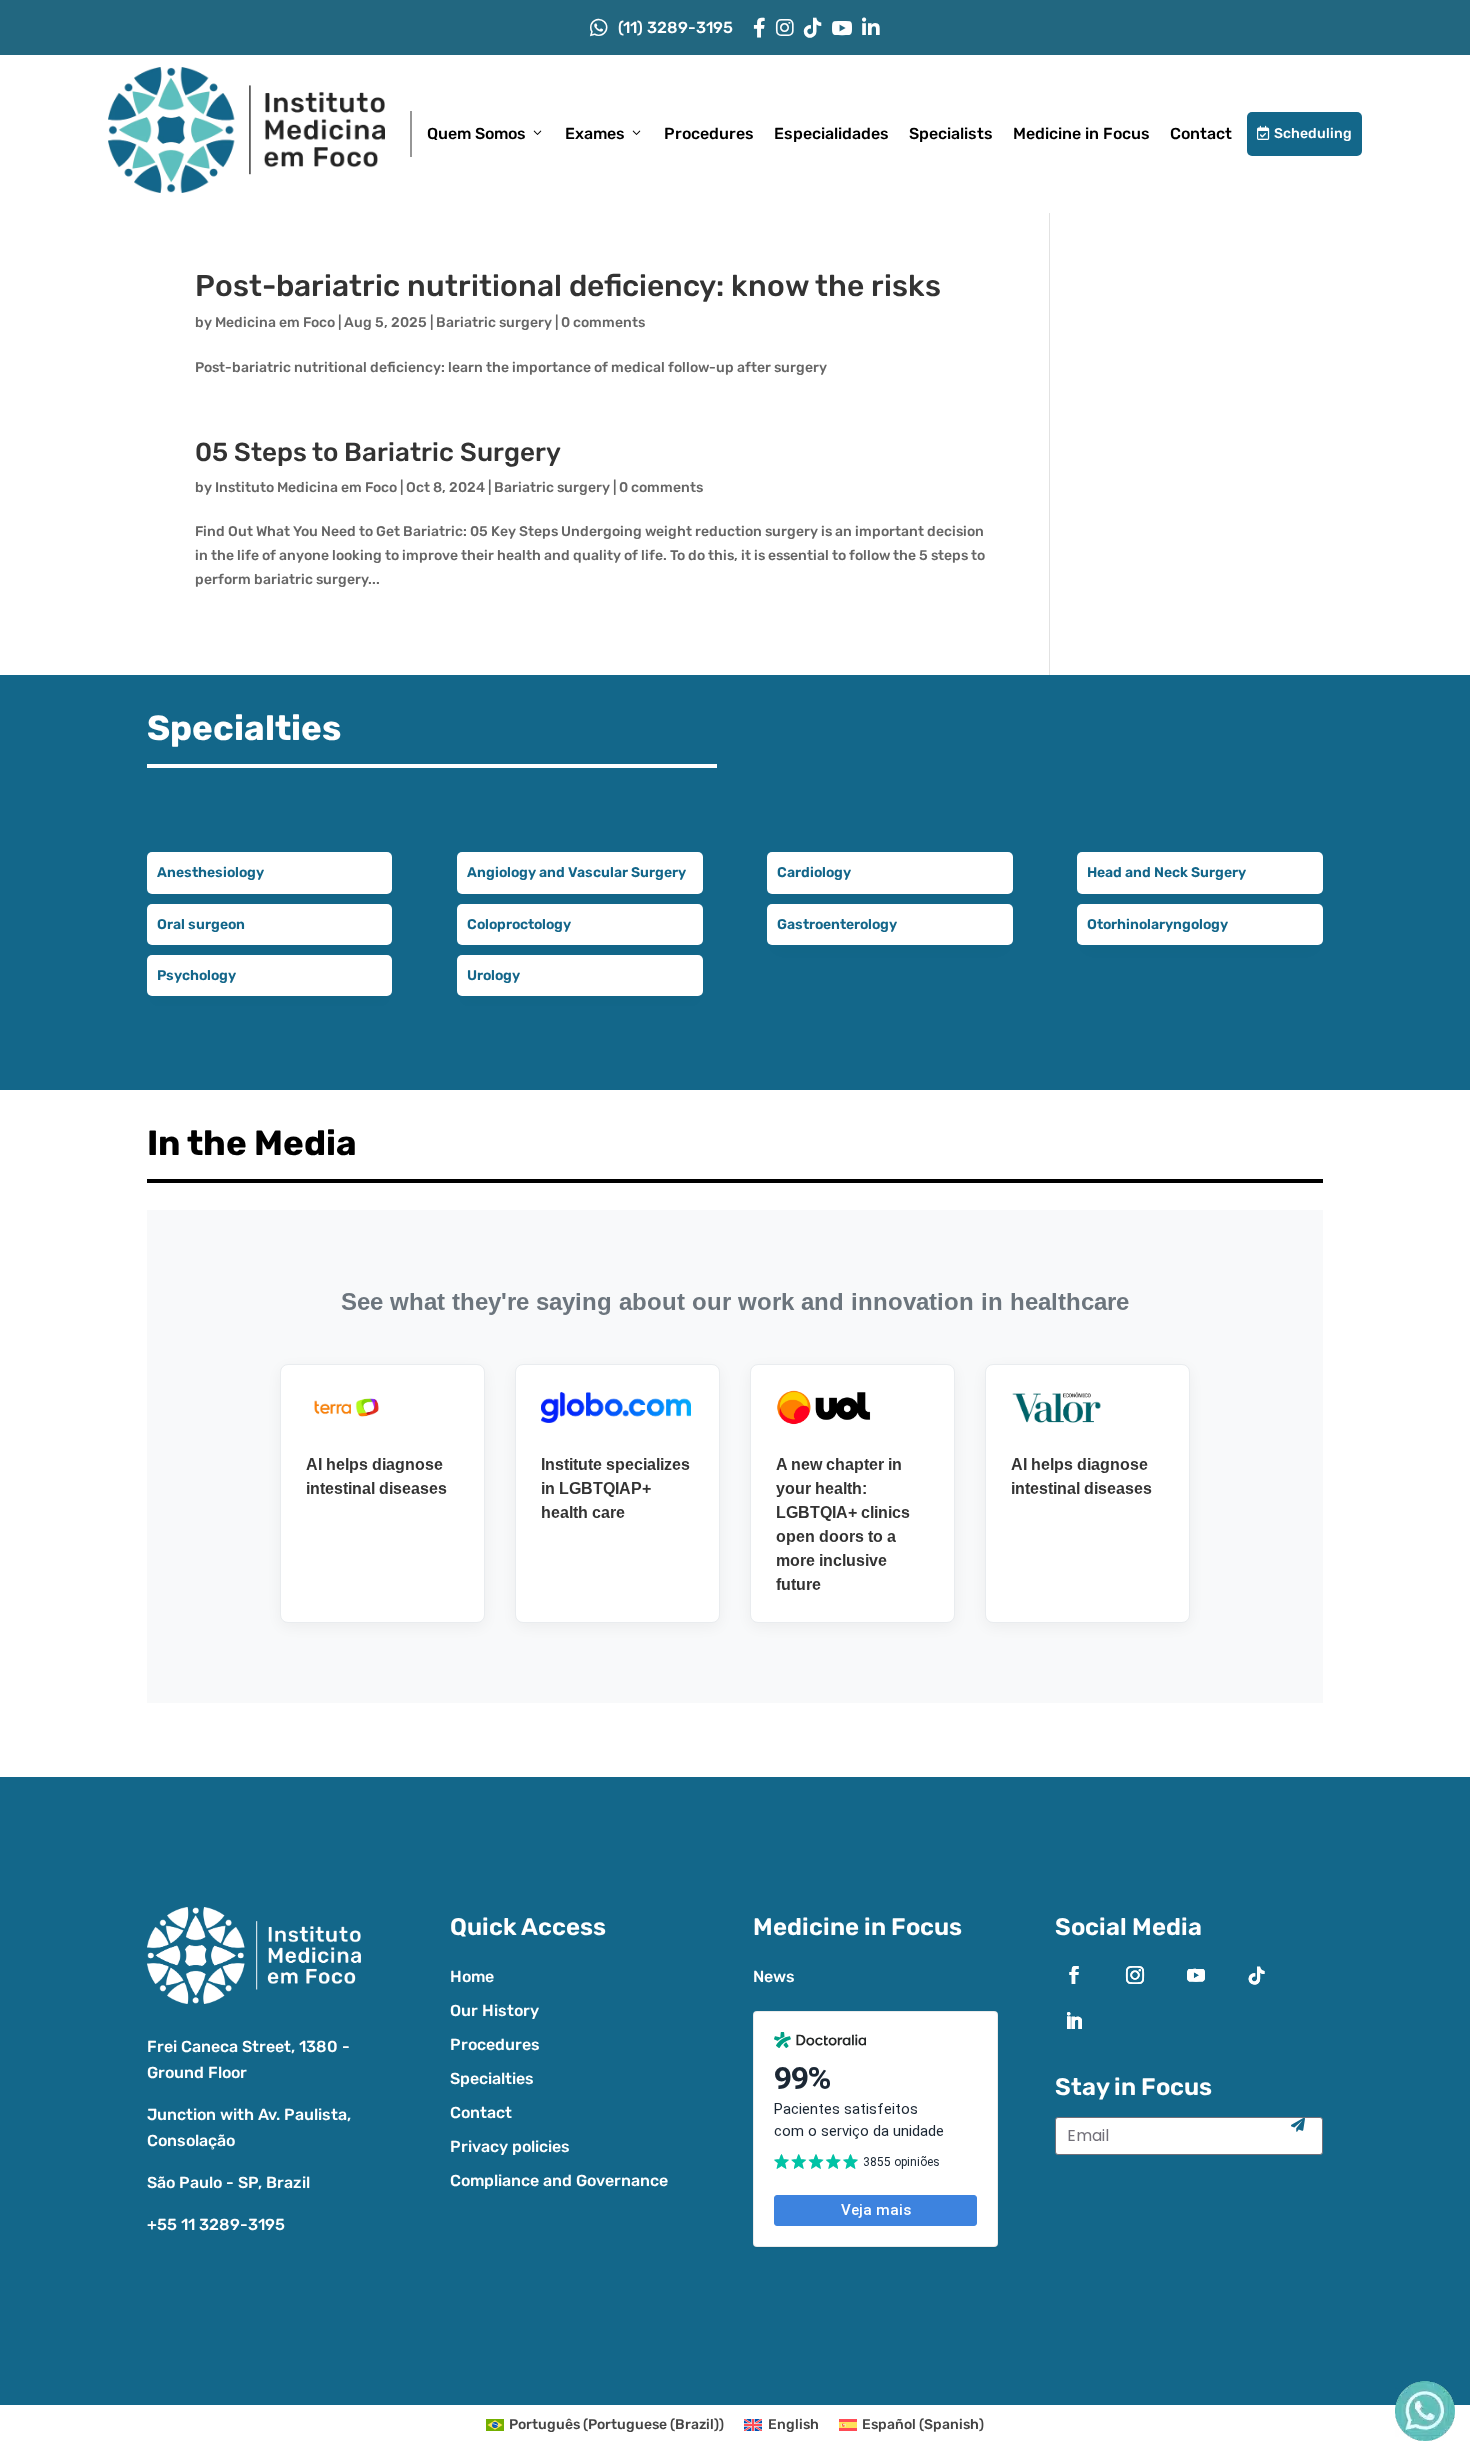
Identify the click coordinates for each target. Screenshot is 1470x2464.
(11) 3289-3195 (675, 27)
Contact (1201, 133)
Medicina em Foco (275, 322)
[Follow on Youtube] (1196, 1975)
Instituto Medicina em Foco (306, 487)
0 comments (603, 322)
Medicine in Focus (1081, 133)
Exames (595, 133)
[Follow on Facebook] (1074, 1975)
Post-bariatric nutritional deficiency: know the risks (568, 286)
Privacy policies (510, 2146)
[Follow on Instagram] (1135, 1975)
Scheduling (1304, 133)
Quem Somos (476, 133)
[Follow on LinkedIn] (1074, 2021)
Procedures (709, 133)
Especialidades (831, 133)
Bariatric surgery (494, 322)
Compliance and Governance (559, 2180)
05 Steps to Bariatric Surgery (378, 452)
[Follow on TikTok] (1257, 1975)
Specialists (951, 133)
